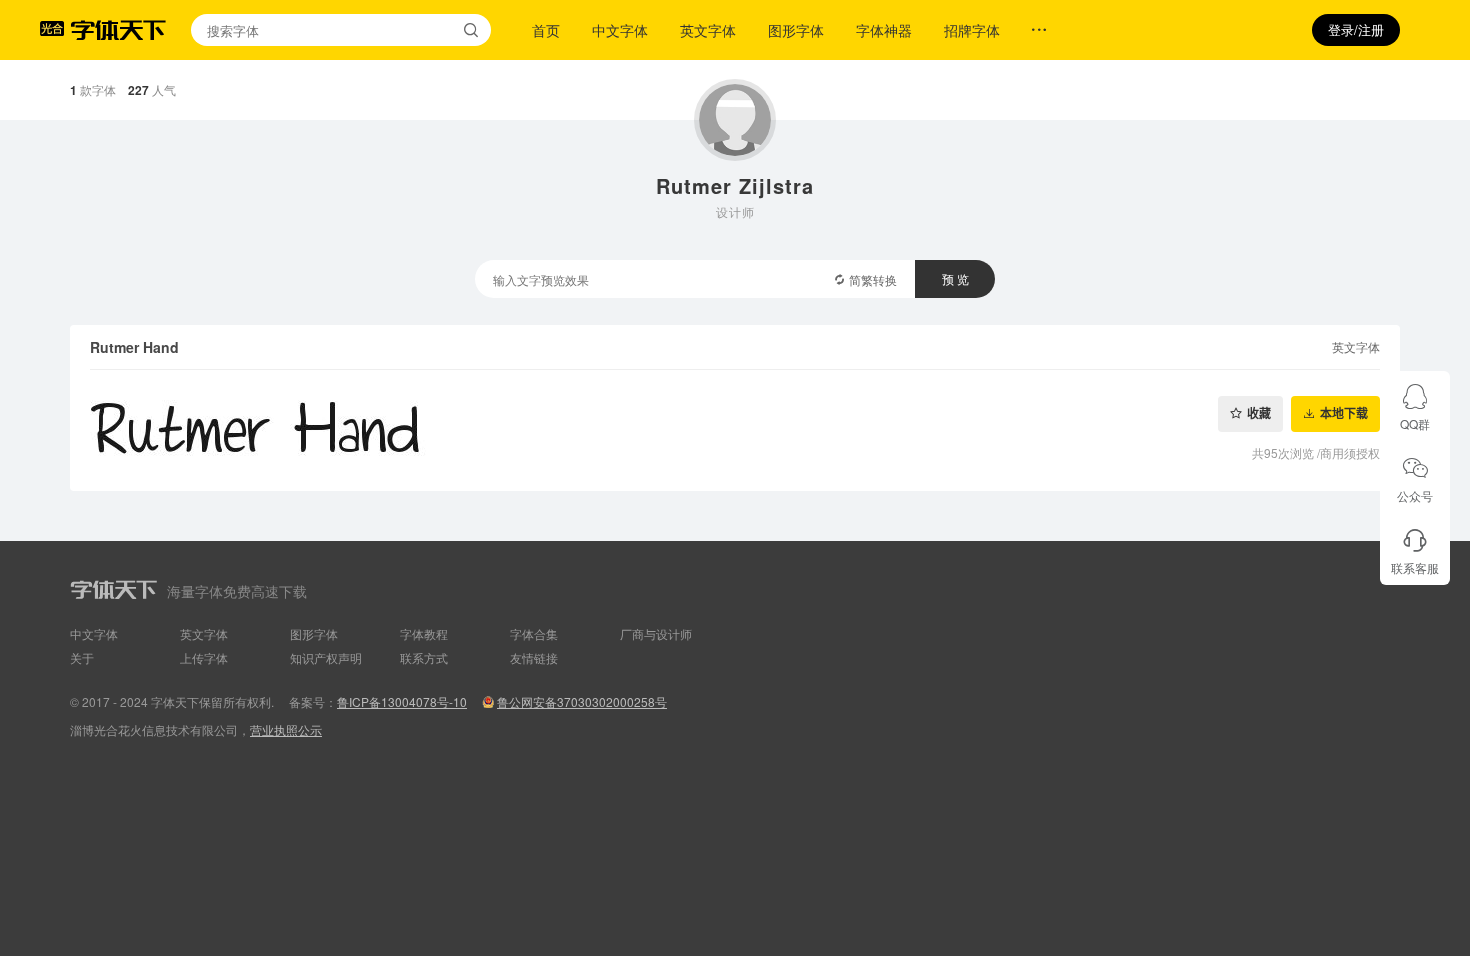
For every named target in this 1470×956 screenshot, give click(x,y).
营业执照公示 (286, 729)
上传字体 (204, 657)
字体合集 (534, 633)
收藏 (1259, 413)
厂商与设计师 (656, 633)
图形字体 (796, 30)
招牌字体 (972, 30)
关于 (82, 657)
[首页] (118, 30)
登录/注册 (1356, 29)
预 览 (955, 278)
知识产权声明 (326, 657)
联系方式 (424, 657)
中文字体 (620, 30)
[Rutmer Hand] (735, 430)
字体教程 (424, 633)
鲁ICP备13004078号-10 (402, 701)
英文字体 (708, 30)
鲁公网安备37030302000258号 (582, 701)
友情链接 (534, 657)
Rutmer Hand (134, 347)
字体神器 (884, 30)
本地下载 (1344, 413)
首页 (546, 30)
